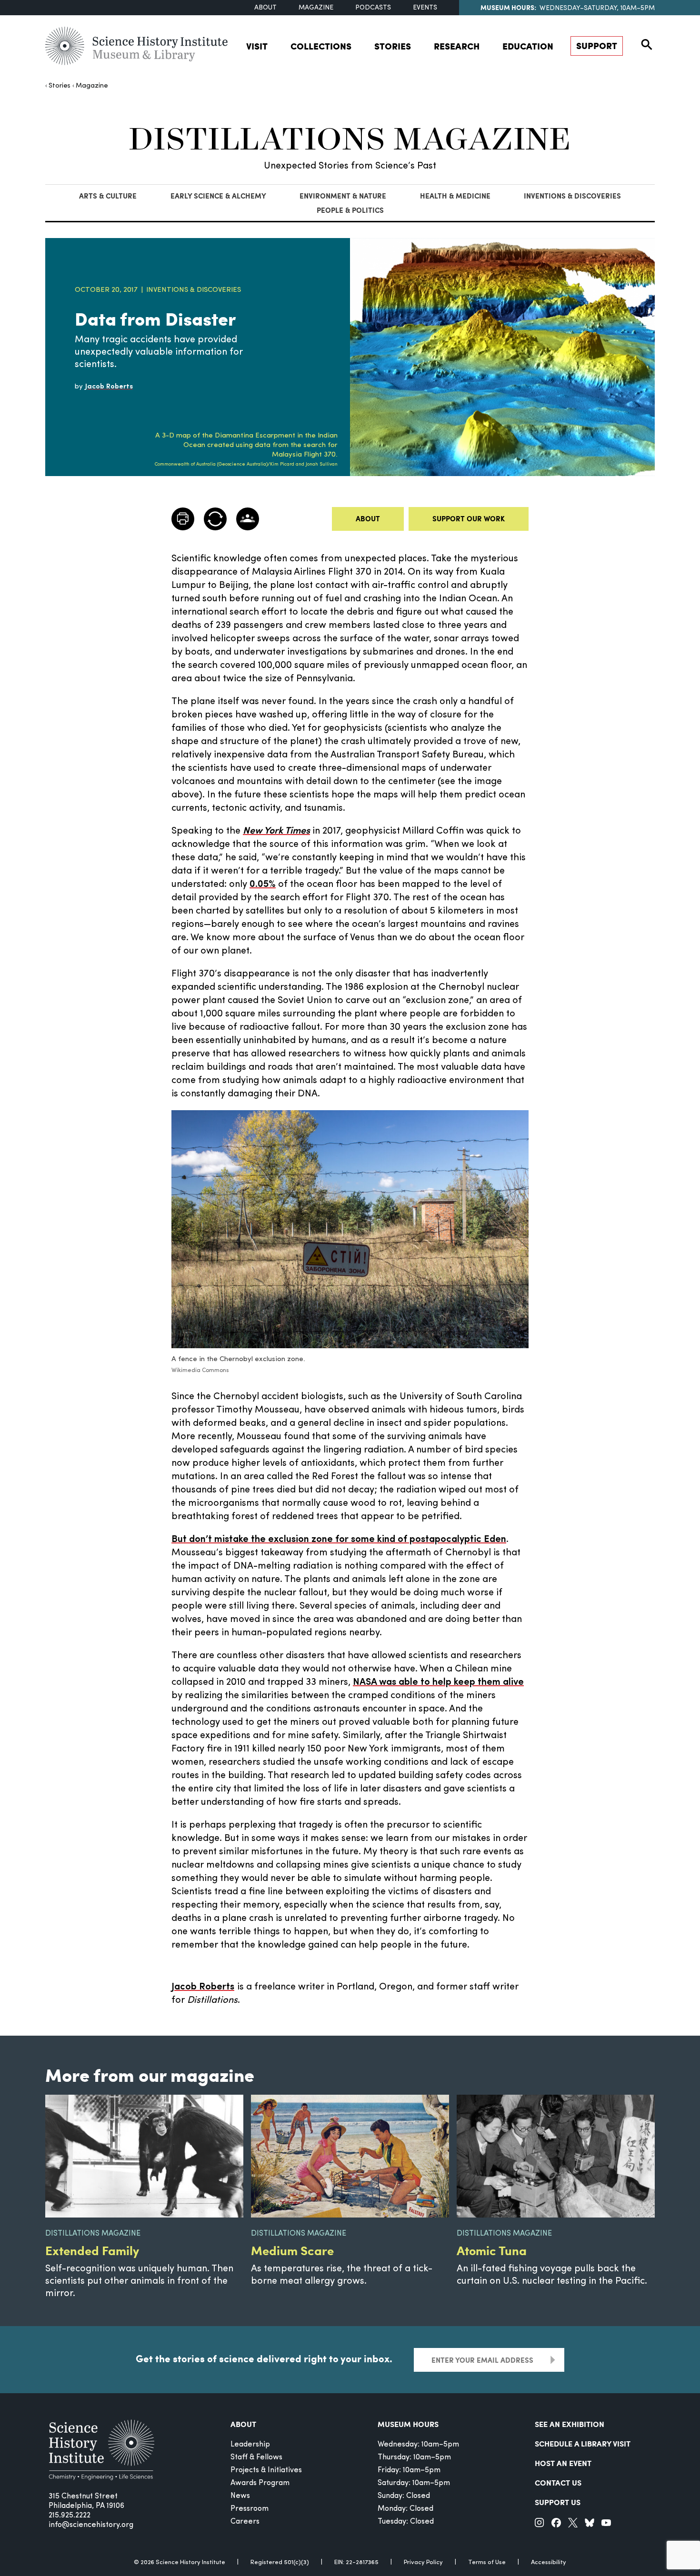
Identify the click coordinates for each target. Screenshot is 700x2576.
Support (597, 45)
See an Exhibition (570, 2424)
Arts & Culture (108, 196)
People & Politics (350, 210)
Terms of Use (487, 2562)
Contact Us (558, 2482)
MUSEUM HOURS (408, 2424)
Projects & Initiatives (266, 2470)
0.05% (263, 885)
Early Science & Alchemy (218, 196)
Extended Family (92, 2250)
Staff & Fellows (256, 2457)
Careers (245, 2522)
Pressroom (250, 2509)
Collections (321, 46)
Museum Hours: (508, 7)
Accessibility (549, 2562)
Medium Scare (292, 2250)
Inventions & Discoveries (572, 196)
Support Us (558, 2502)
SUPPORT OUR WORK (469, 518)
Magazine (316, 8)
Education (528, 46)
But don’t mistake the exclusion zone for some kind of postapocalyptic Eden (339, 1540)
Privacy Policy (423, 2562)
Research (457, 46)
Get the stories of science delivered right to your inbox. (264, 2358)
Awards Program (260, 2483)
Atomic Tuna (492, 2250)
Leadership (250, 2445)
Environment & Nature (343, 196)
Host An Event (563, 2463)
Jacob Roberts (203, 1987)
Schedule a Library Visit (583, 2443)
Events (425, 8)
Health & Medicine (455, 196)
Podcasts (373, 8)
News (240, 2496)
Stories (393, 46)
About (265, 8)
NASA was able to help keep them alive (438, 1682)
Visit (257, 46)
